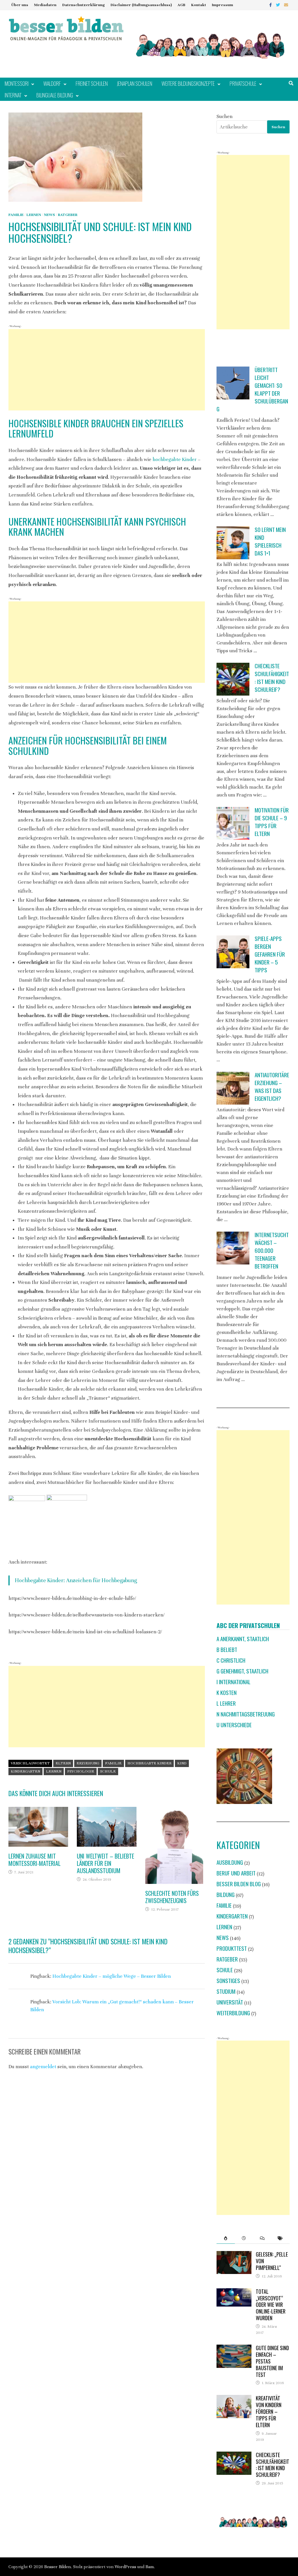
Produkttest (232, 1948)
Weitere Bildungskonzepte (188, 83)
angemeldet (43, 2067)
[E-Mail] (286, 5)
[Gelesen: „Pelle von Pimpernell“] (234, 2255)
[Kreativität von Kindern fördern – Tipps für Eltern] (234, 2399)
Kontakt (199, 5)
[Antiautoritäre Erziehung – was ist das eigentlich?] (233, 1088)
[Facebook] (271, 5)
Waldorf (52, 83)
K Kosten (227, 1692)
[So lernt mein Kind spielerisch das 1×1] (233, 543)
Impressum (222, 5)
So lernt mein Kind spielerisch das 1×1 (270, 541)
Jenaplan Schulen (135, 83)
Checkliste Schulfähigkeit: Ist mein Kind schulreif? (272, 678)
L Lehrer (226, 1703)
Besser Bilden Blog (239, 1884)
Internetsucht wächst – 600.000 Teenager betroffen (272, 1250)
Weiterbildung (233, 2013)
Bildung (226, 1895)
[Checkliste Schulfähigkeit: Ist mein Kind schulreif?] (233, 679)
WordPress (125, 2567)
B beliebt (227, 1649)
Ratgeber (68, 215)
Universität (230, 2002)
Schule (108, 1771)
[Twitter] (279, 5)
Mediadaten (45, 5)
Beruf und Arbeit (236, 1873)
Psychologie (81, 1771)
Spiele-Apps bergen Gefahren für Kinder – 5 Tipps (270, 954)
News (49, 215)
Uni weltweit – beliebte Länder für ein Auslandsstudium (105, 1863)
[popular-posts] (226, 2238)
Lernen (34, 215)
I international (234, 1682)
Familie (16, 215)
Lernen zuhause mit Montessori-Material (34, 1860)
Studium (226, 1991)
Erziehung (88, 1763)
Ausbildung (230, 1862)
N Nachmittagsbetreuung (246, 1714)
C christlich (231, 1660)
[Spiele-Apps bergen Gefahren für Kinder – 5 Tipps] (233, 952)
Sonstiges (228, 1981)
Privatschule (243, 83)
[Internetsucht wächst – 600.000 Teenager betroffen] (233, 1248)
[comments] (262, 2238)
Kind (182, 1763)
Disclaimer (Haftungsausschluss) (141, 5)
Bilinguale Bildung (55, 95)
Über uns (20, 5)
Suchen (225, 116)
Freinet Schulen (92, 83)
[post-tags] (280, 2238)
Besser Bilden (57, 2567)
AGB (181, 5)
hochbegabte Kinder (175, 459)
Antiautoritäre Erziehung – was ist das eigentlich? (272, 1087)
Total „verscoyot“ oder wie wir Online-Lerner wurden (271, 2305)
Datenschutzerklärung (84, 5)
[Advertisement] (107, 370)
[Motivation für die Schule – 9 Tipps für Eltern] (233, 823)
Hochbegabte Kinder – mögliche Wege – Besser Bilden (112, 1976)
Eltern (63, 1763)
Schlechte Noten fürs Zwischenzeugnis (172, 1897)
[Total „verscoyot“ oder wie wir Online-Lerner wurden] (234, 2292)
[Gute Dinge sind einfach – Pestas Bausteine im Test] (234, 2349)
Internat (13, 95)
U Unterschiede (234, 1725)
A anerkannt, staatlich (243, 1639)
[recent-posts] (244, 2238)
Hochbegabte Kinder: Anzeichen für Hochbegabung (76, 1580)
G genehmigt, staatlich (242, 1671)
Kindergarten (25, 1771)
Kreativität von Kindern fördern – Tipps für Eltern (269, 2411)
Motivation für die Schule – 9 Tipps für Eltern (272, 822)
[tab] (226, 2238)
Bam (150, 2567)
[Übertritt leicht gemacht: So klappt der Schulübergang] (233, 383)
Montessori (17, 83)
